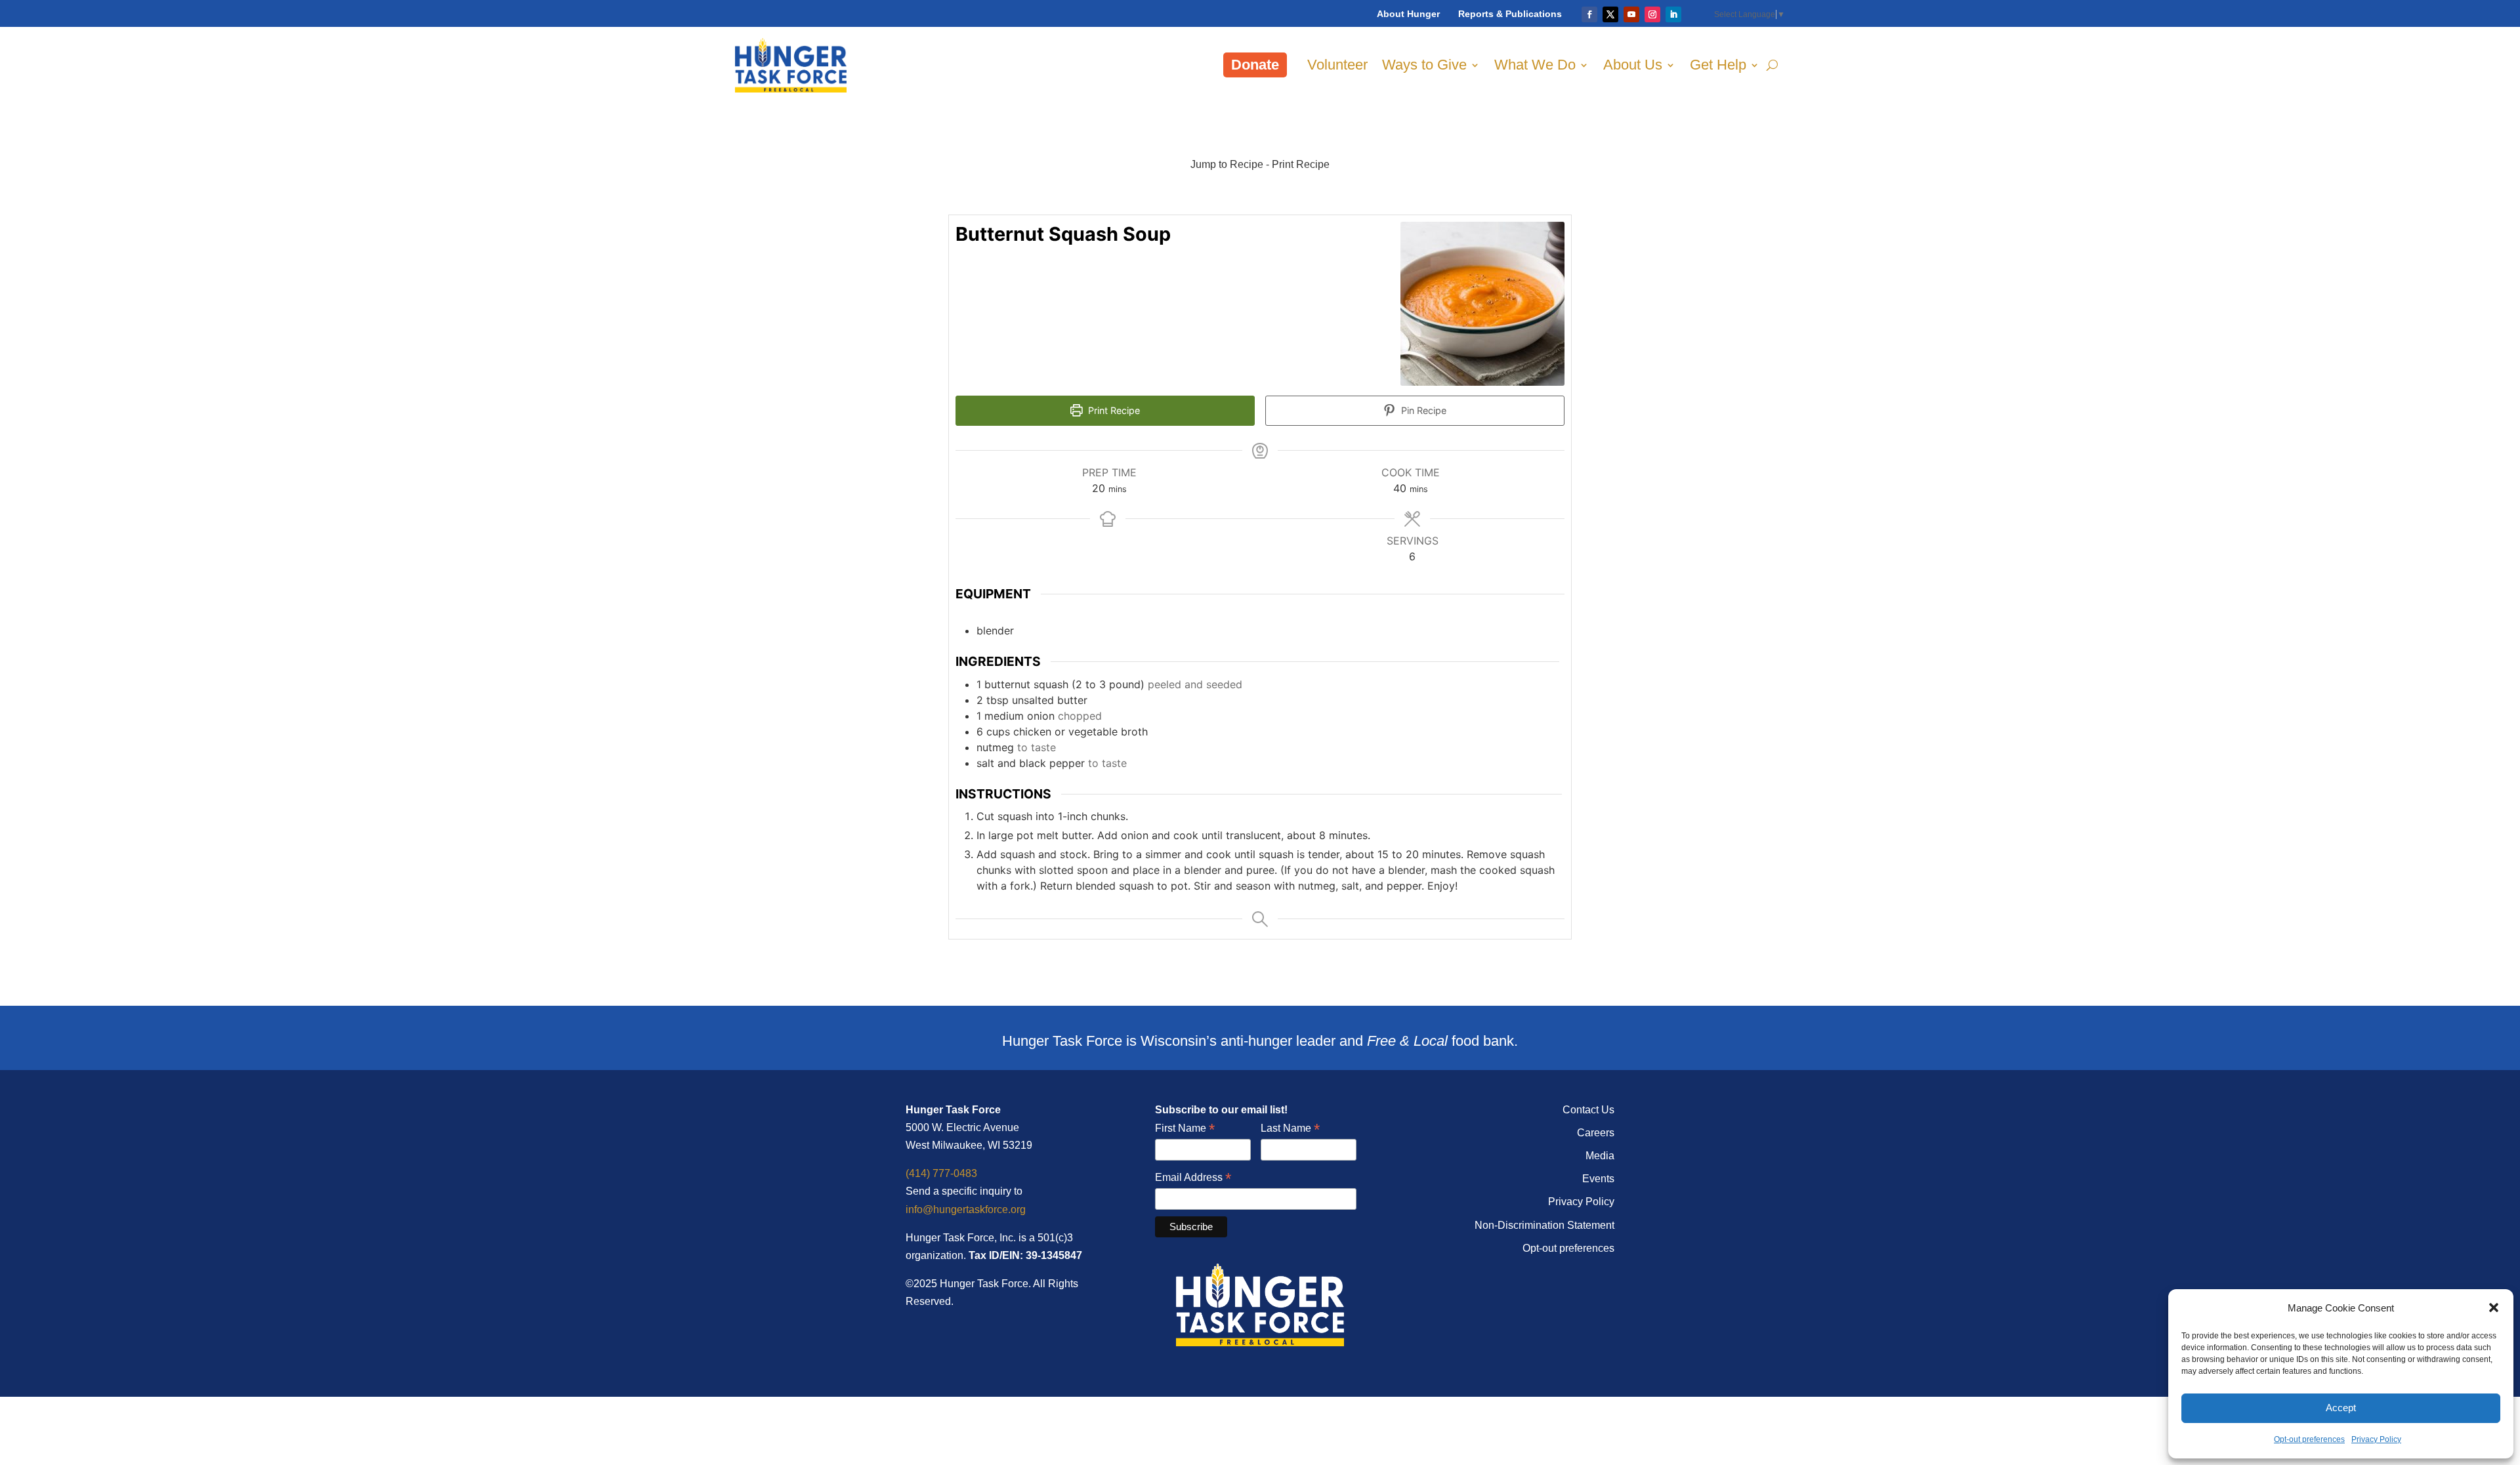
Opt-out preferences (2309, 1439)
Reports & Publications (1510, 14)
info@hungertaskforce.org (966, 1209)
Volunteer (1337, 65)
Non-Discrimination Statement (1544, 1225)
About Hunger (1408, 14)
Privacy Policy (2376, 1439)
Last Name (1290, 1129)
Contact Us (1588, 1110)
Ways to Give (1424, 65)
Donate (1255, 65)
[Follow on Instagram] (1652, 14)
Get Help (1718, 65)
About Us (1633, 65)
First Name (1185, 1129)
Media (1600, 1156)
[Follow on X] (1610, 14)
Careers (1596, 1133)
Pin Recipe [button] (1422, 410)
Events (1598, 1179)
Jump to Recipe (1227, 164)
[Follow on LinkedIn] (1673, 14)
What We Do (1535, 65)
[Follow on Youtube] (1631, 14)
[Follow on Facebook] (1589, 14)
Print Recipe (1301, 164)
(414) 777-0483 (941, 1173)
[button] (2494, 1308)
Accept (2341, 1408)
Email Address (1193, 1178)
